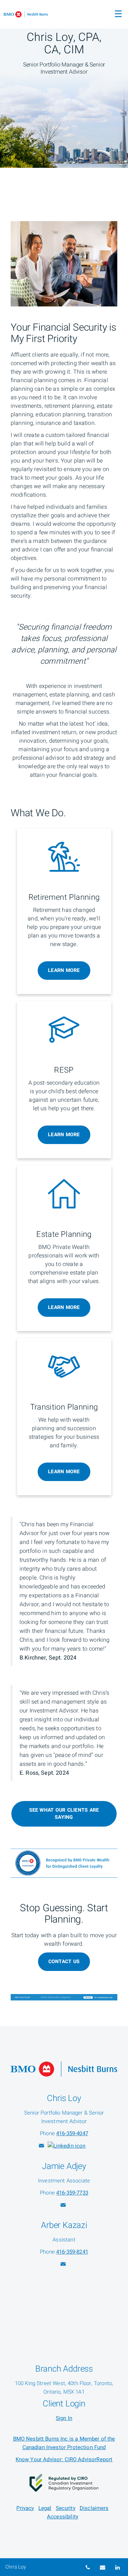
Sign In (64, 2418)
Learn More (64, 970)
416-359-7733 (72, 2193)
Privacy (25, 2508)
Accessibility (63, 2517)
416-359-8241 (72, 2252)
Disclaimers (94, 2508)
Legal (45, 2508)
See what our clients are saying (64, 1814)
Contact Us (64, 1962)
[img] (64, 84)
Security (66, 2508)
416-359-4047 (72, 2133)
